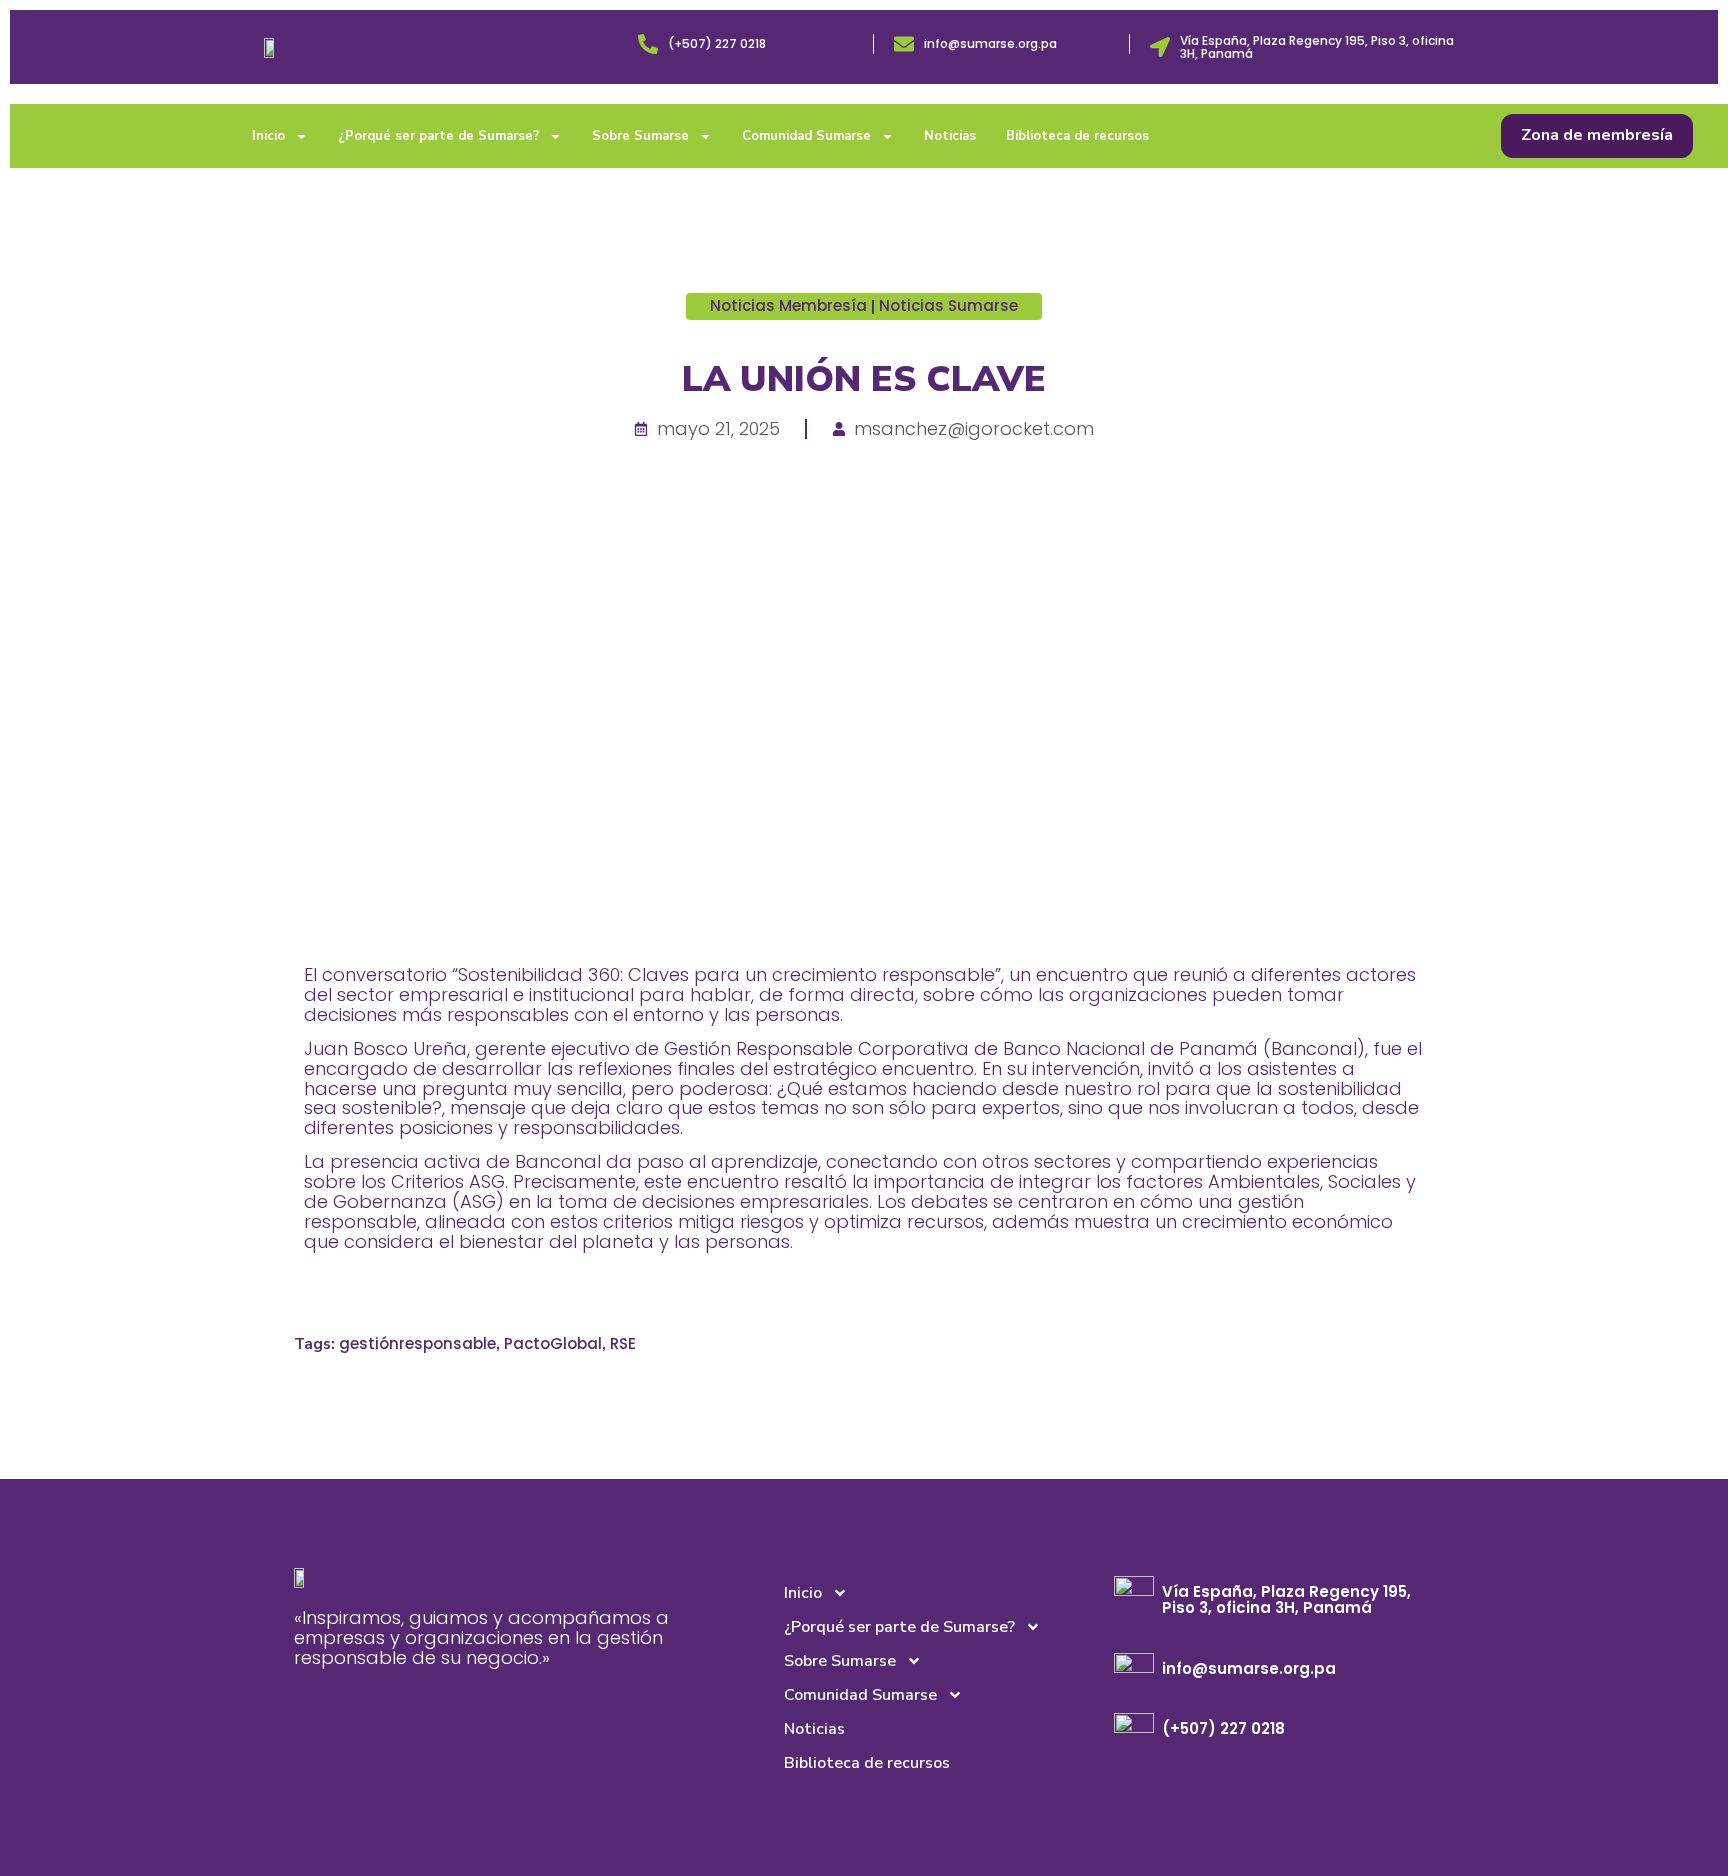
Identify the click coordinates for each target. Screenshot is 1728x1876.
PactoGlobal (553, 1343)
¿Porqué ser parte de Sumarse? (438, 136)
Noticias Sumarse (948, 305)
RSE (623, 1343)
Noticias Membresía (788, 305)
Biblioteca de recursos (1077, 136)
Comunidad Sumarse (806, 136)
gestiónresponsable (417, 1343)
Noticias (950, 136)
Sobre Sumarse (640, 136)
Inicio (268, 136)
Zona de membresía (1597, 135)
